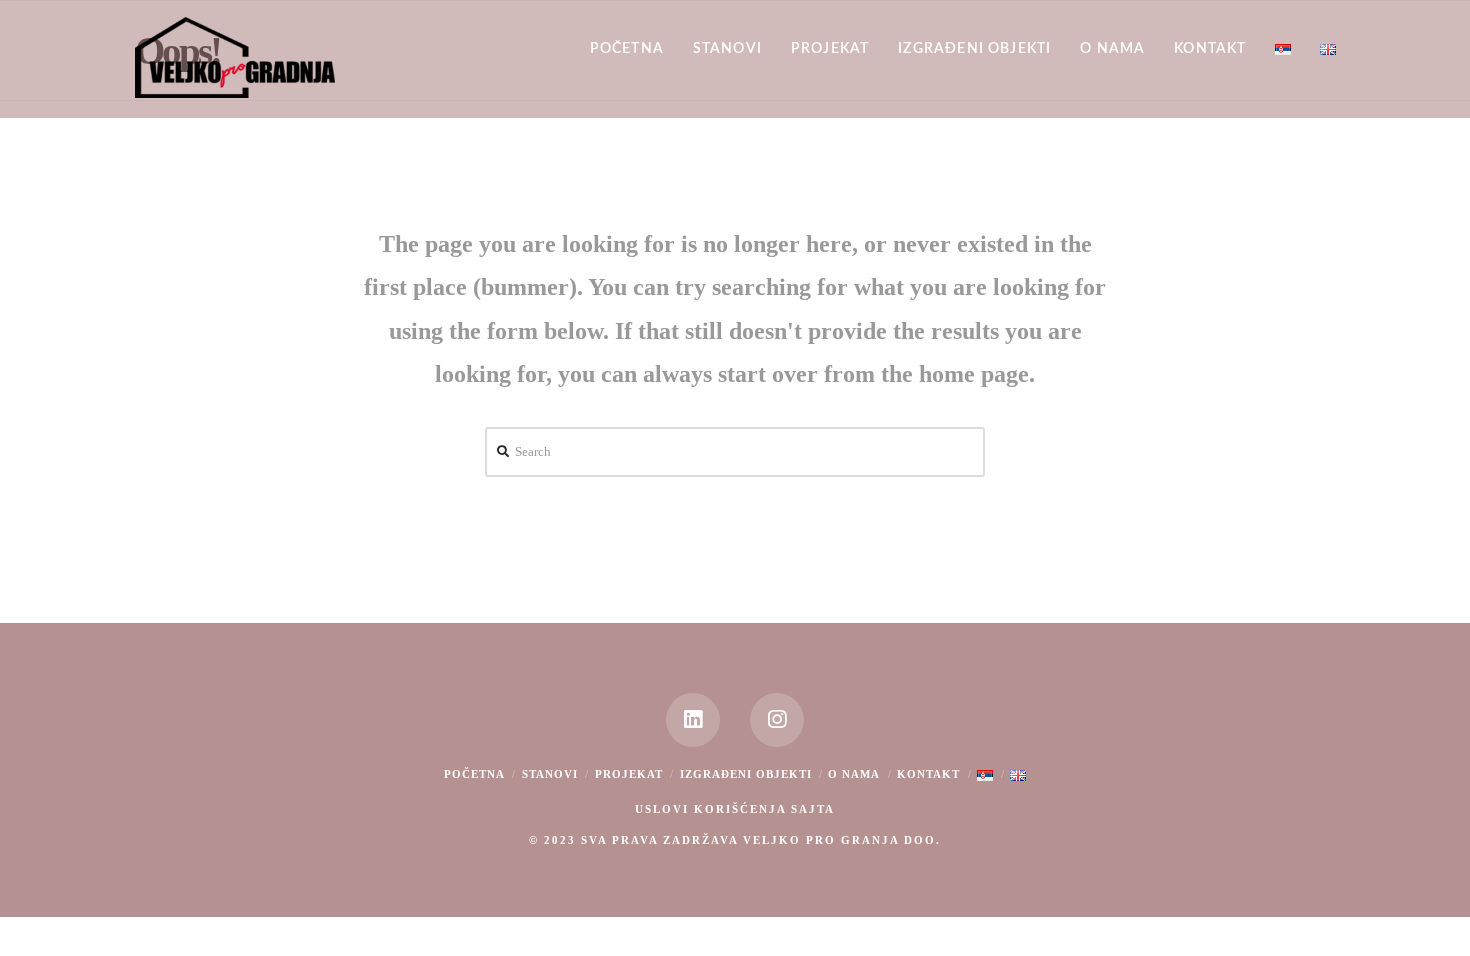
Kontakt (928, 774)
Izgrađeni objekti (746, 774)
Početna (474, 774)
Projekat (629, 774)
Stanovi (550, 774)
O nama (854, 774)
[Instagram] (777, 720)
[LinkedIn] (693, 720)
